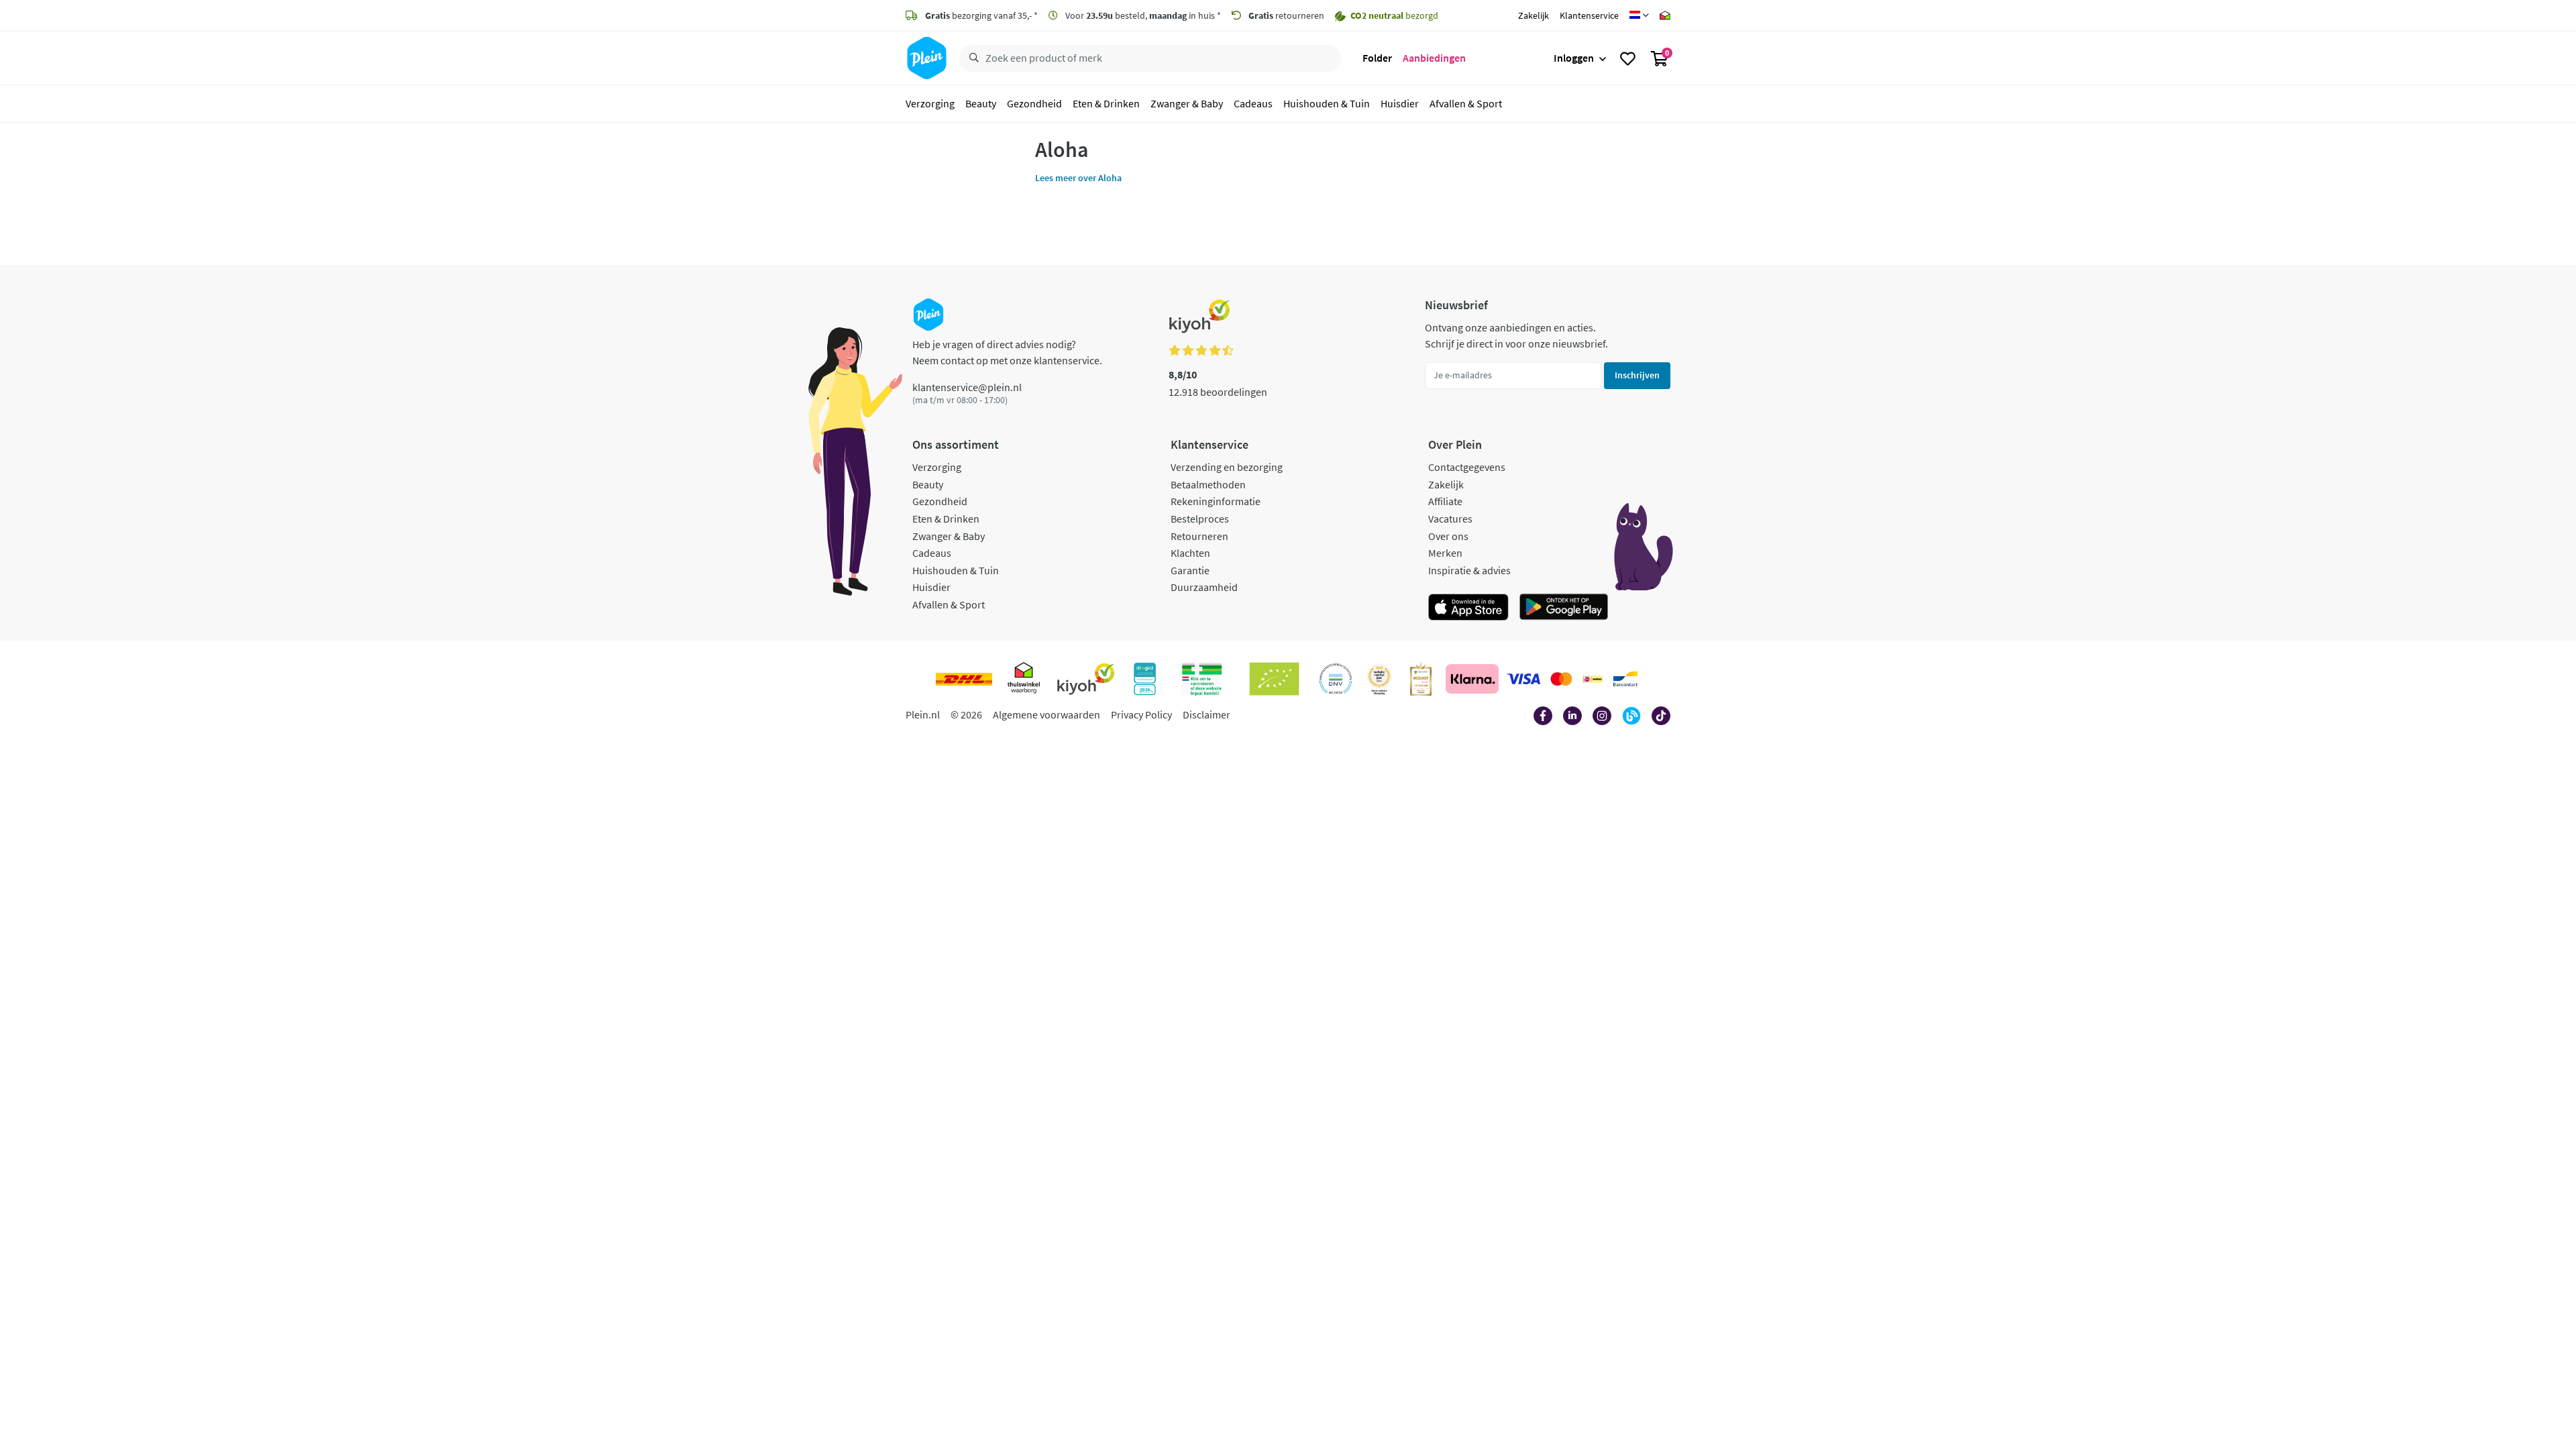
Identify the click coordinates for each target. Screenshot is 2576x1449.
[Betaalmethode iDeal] (1593, 679)
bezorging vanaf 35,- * (981, 15)
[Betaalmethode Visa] (1523, 679)
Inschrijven (1637, 375)
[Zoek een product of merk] (971, 58)
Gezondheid (1034, 103)
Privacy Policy (1141, 714)
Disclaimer (1206, 714)
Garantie (1190, 570)
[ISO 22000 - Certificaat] (1336, 679)
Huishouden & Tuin (1327, 103)
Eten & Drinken (1106, 103)
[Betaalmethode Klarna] (1472, 679)
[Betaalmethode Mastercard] (1561, 679)
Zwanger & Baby (1187, 103)
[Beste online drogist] (1379, 679)
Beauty (981, 103)
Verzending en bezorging (1227, 467)
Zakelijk (1534, 15)
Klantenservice (1589, 15)
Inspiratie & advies (1469, 570)
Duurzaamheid (1204, 587)
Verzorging (930, 103)
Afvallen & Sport (1466, 103)
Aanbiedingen (1434, 58)
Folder (1377, 58)
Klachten (1190, 553)
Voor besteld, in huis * (1142, 15)
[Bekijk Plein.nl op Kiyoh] (1086, 679)
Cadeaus (1253, 103)
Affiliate (1445, 501)
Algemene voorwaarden (1046, 714)
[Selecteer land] (1639, 15)
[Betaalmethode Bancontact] (1625, 679)
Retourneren (1199, 536)
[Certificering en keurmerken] (1274, 679)
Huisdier (1400, 103)
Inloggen (1574, 58)
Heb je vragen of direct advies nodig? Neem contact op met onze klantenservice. (1007, 352)
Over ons (1448, 536)
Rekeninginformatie (1216, 501)
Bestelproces (1200, 519)
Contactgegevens (1467, 467)
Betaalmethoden (1208, 484)
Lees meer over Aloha (1078, 178)
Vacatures (1450, 519)
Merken (1445, 553)
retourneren (1286, 15)
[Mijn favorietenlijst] (1628, 58)
